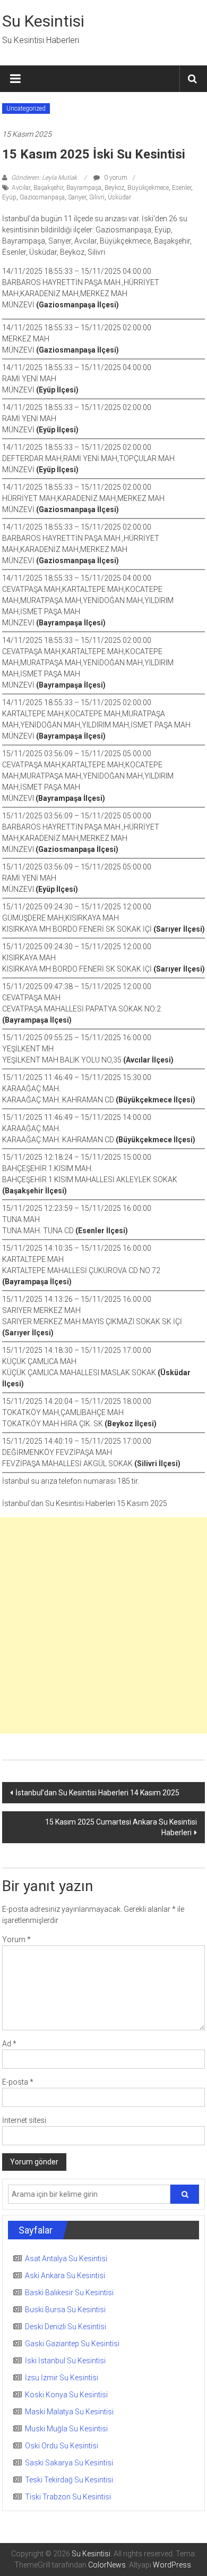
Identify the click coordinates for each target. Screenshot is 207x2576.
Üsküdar (119, 197)
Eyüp (9, 197)
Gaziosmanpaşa (42, 197)
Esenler (182, 188)
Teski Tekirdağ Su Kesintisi (69, 2480)
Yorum (16, 1939)
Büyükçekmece (148, 188)
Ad (9, 2044)
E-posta (18, 2082)
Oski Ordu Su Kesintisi (62, 2446)
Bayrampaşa (84, 188)
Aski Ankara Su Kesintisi (65, 2276)
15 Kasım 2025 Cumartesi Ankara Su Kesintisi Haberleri (121, 1827)
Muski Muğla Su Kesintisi (66, 2429)
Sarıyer (77, 197)
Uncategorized (26, 108)
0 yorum (115, 178)
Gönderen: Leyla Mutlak (44, 178)
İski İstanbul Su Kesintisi (65, 2361)
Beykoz (114, 188)
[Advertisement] (103, 1625)
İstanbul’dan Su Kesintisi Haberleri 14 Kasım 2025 (97, 1793)
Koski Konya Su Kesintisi (66, 2395)
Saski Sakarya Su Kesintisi (69, 2463)
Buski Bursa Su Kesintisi (65, 2310)
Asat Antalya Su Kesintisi (66, 2259)
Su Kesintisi (43, 21)
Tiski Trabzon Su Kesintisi (68, 2497)
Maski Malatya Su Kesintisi (69, 2412)
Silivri (97, 197)
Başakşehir (48, 188)
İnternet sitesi (24, 2120)
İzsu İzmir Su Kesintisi (62, 2378)
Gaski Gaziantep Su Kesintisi (72, 2344)
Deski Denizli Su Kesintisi (66, 2327)
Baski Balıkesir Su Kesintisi (69, 2293)
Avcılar (21, 188)
